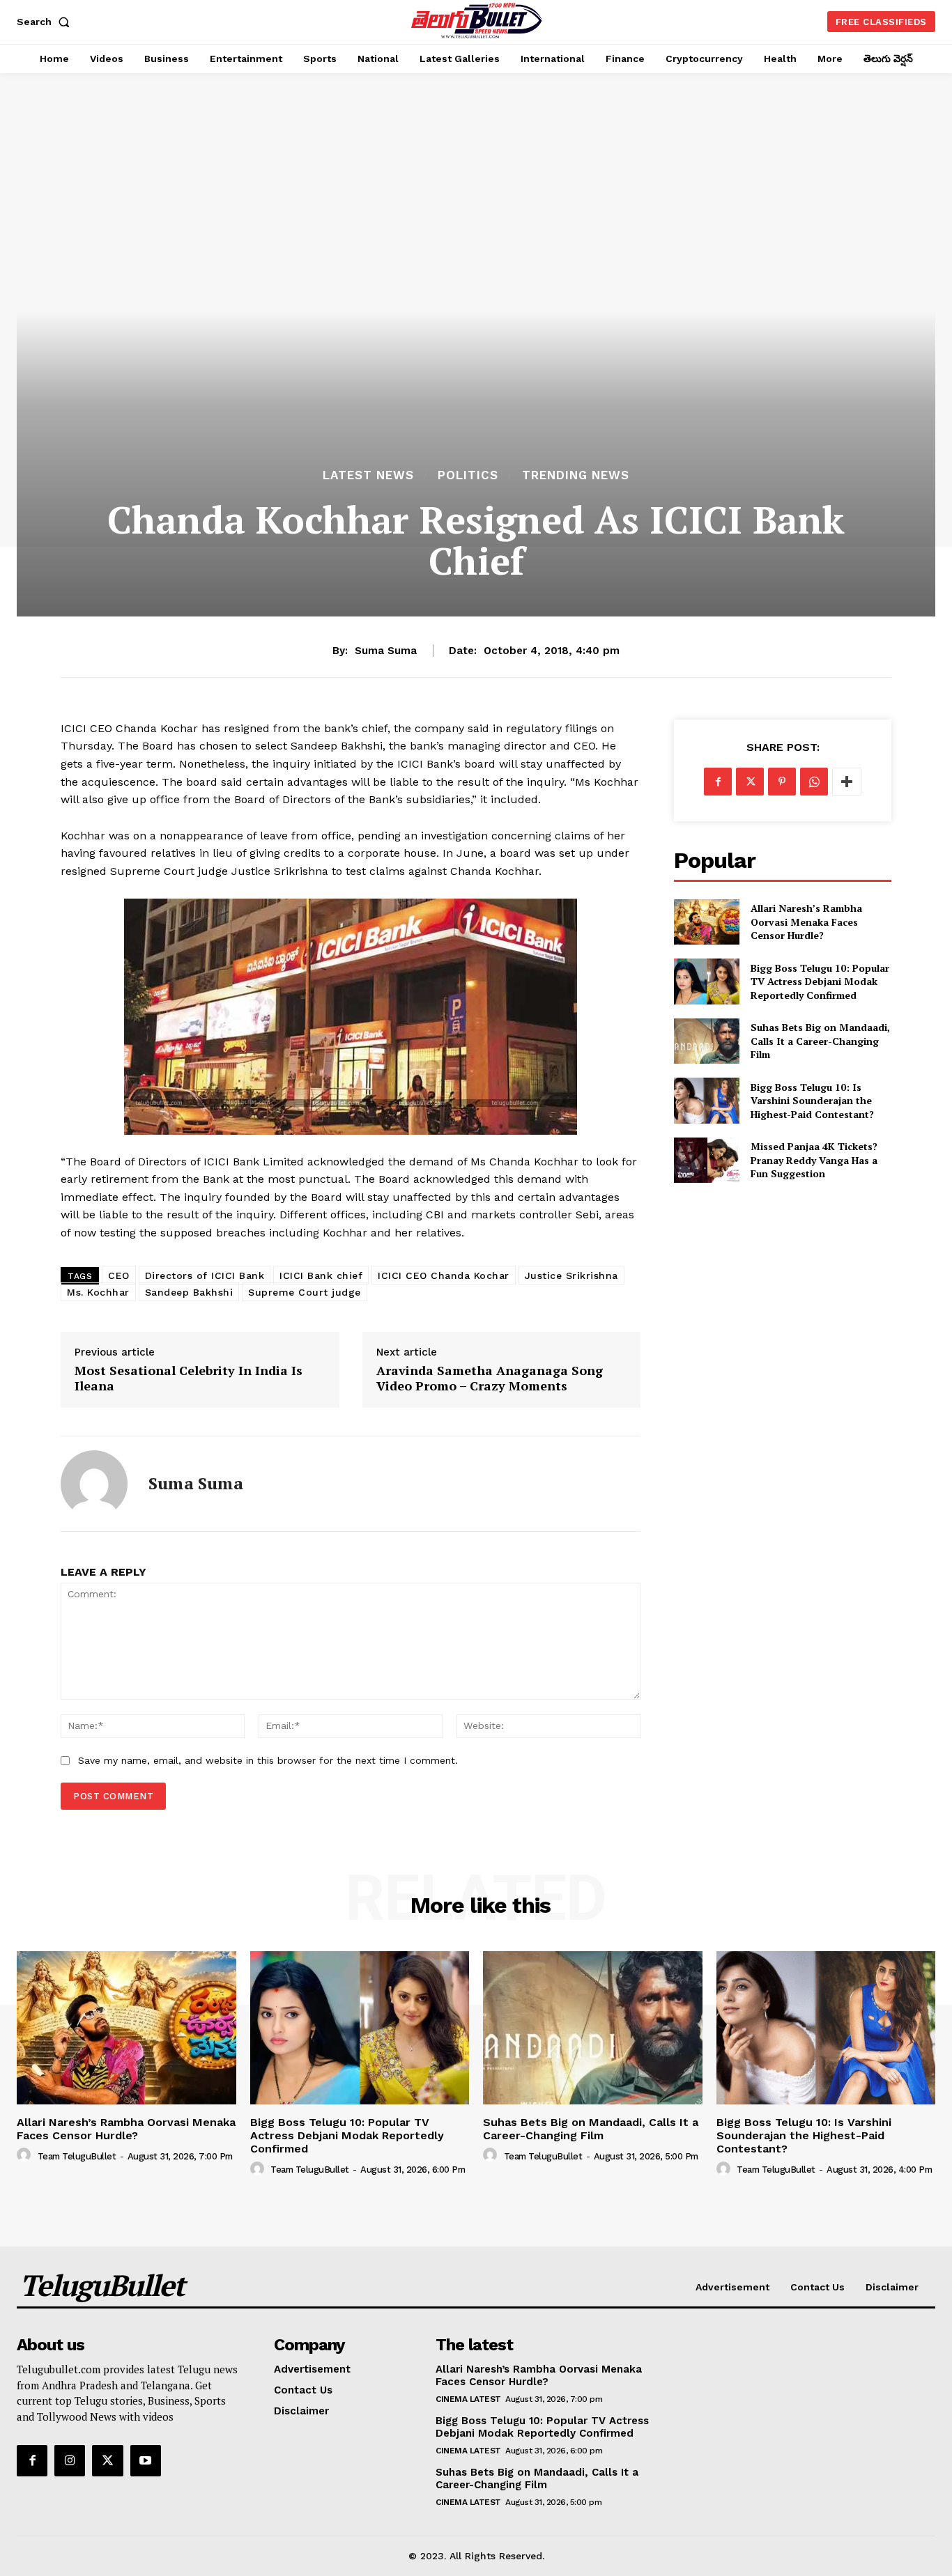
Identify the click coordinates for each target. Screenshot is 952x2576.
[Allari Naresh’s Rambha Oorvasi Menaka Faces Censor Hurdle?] (706, 922)
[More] (847, 782)
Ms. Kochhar (98, 1292)
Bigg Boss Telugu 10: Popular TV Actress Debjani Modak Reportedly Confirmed (820, 981)
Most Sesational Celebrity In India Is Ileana (189, 1378)
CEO (119, 1275)
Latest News (368, 475)
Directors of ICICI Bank (205, 1275)
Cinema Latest (468, 2399)
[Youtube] (146, 2460)
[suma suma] (94, 1484)
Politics (468, 475)
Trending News (576, 475)
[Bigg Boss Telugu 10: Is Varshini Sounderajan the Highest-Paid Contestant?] (706, 1100)
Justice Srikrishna (571, 1275)
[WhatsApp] (814, 782)
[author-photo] (26, 2155)
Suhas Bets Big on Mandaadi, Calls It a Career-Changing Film (820, 1041)
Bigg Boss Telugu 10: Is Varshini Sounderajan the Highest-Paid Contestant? (812, 1101)
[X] (750, 782)
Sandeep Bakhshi (189, 1292)
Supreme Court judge (305, 1292)
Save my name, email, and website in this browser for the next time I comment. (268, 1760)
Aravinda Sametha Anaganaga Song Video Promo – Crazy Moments (490, 1378)
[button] (46, 22)
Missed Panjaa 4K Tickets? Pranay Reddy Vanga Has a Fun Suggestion (814, 1160)
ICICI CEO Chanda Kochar (444, 1275)
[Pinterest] (782, 782)
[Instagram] (70, 2460)
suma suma (386, 651)
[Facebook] (718, 782)
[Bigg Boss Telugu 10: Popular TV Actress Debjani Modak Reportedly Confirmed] (706, 981)
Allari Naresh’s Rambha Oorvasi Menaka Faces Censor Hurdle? (806, 922)
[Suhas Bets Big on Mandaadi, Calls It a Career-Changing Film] (706, 1041)
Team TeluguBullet (77, 2156)
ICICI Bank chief (321, 1275)
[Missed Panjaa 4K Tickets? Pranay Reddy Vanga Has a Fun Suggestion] (706, 1160)
